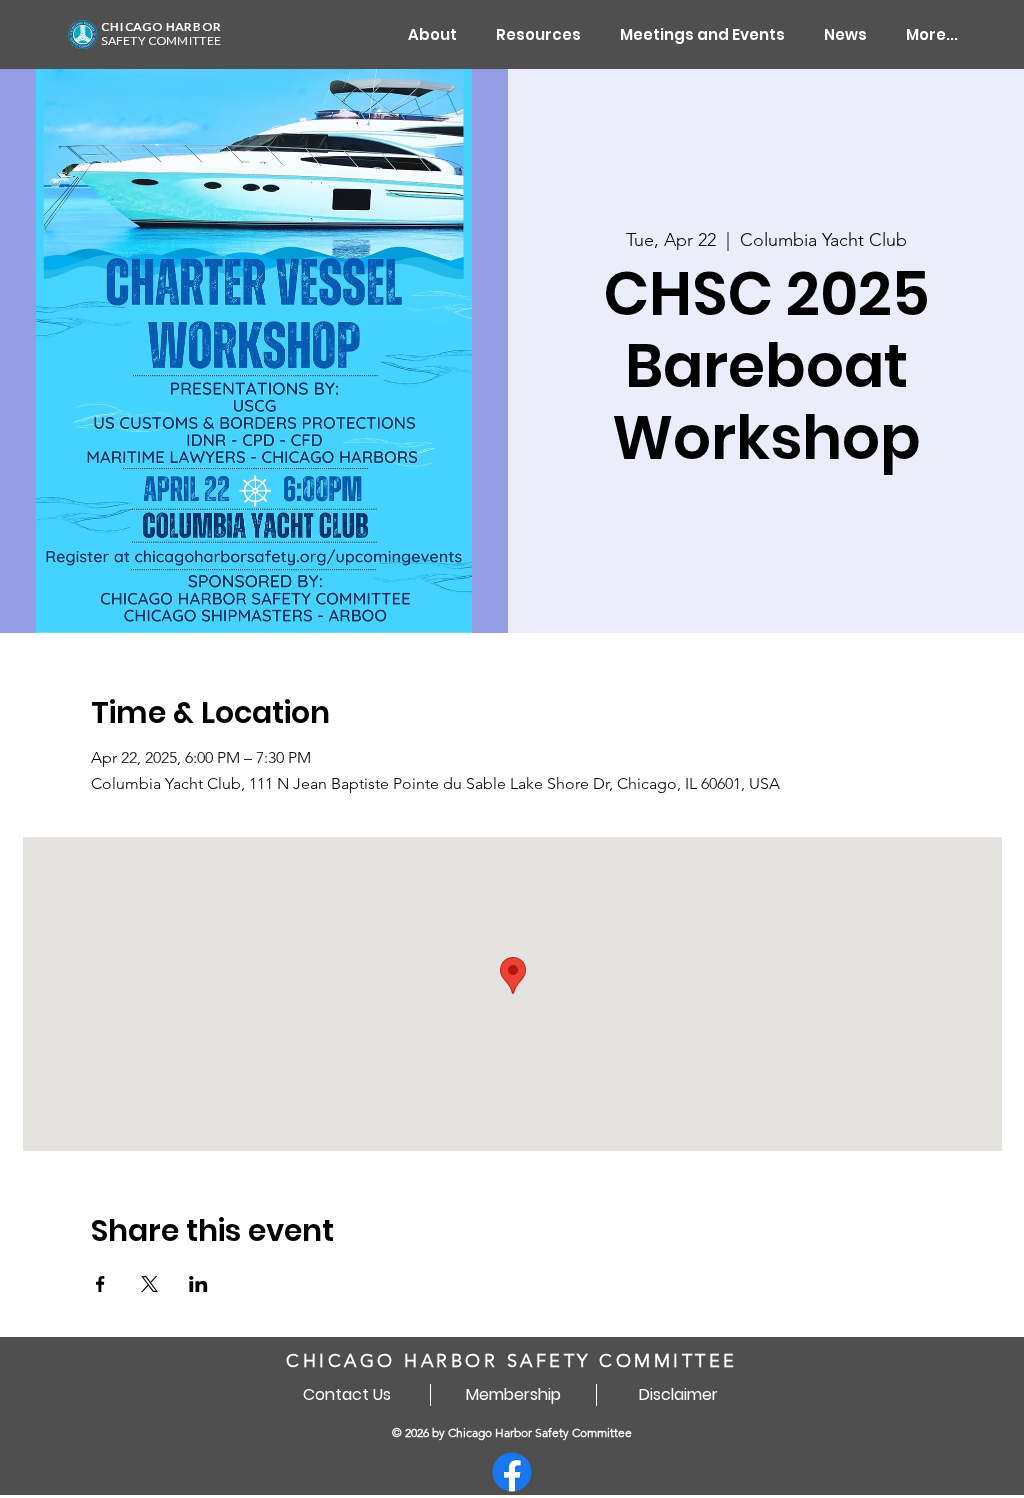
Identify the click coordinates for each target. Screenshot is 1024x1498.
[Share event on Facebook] (100, 1284)
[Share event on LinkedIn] (198, 1284)
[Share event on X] (149, 1284)
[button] (539, 34)
